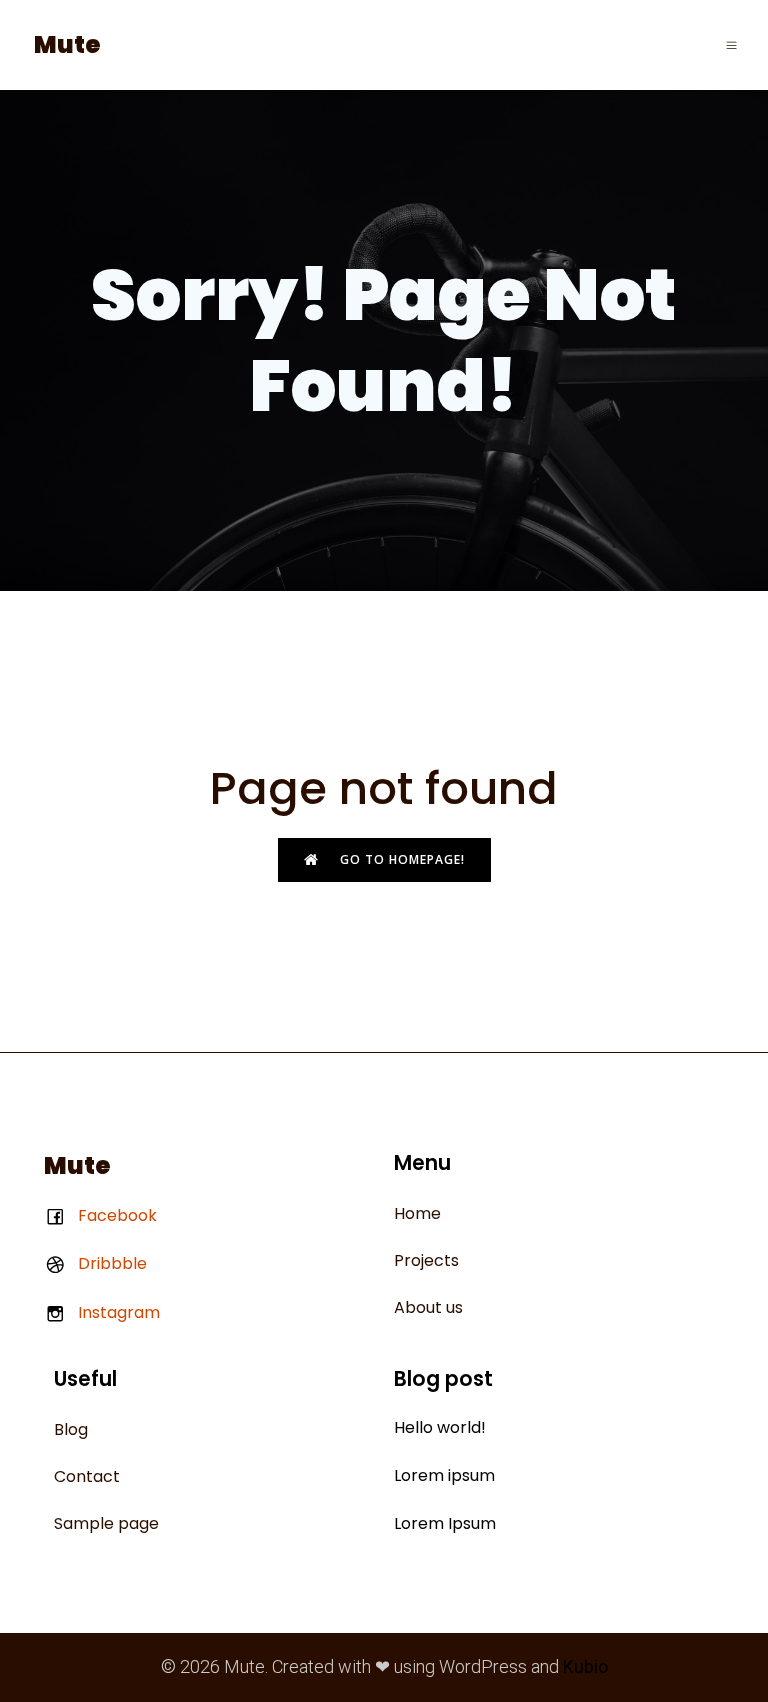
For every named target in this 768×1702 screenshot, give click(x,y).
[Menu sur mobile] (732, 45)
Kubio (585, 1666)
